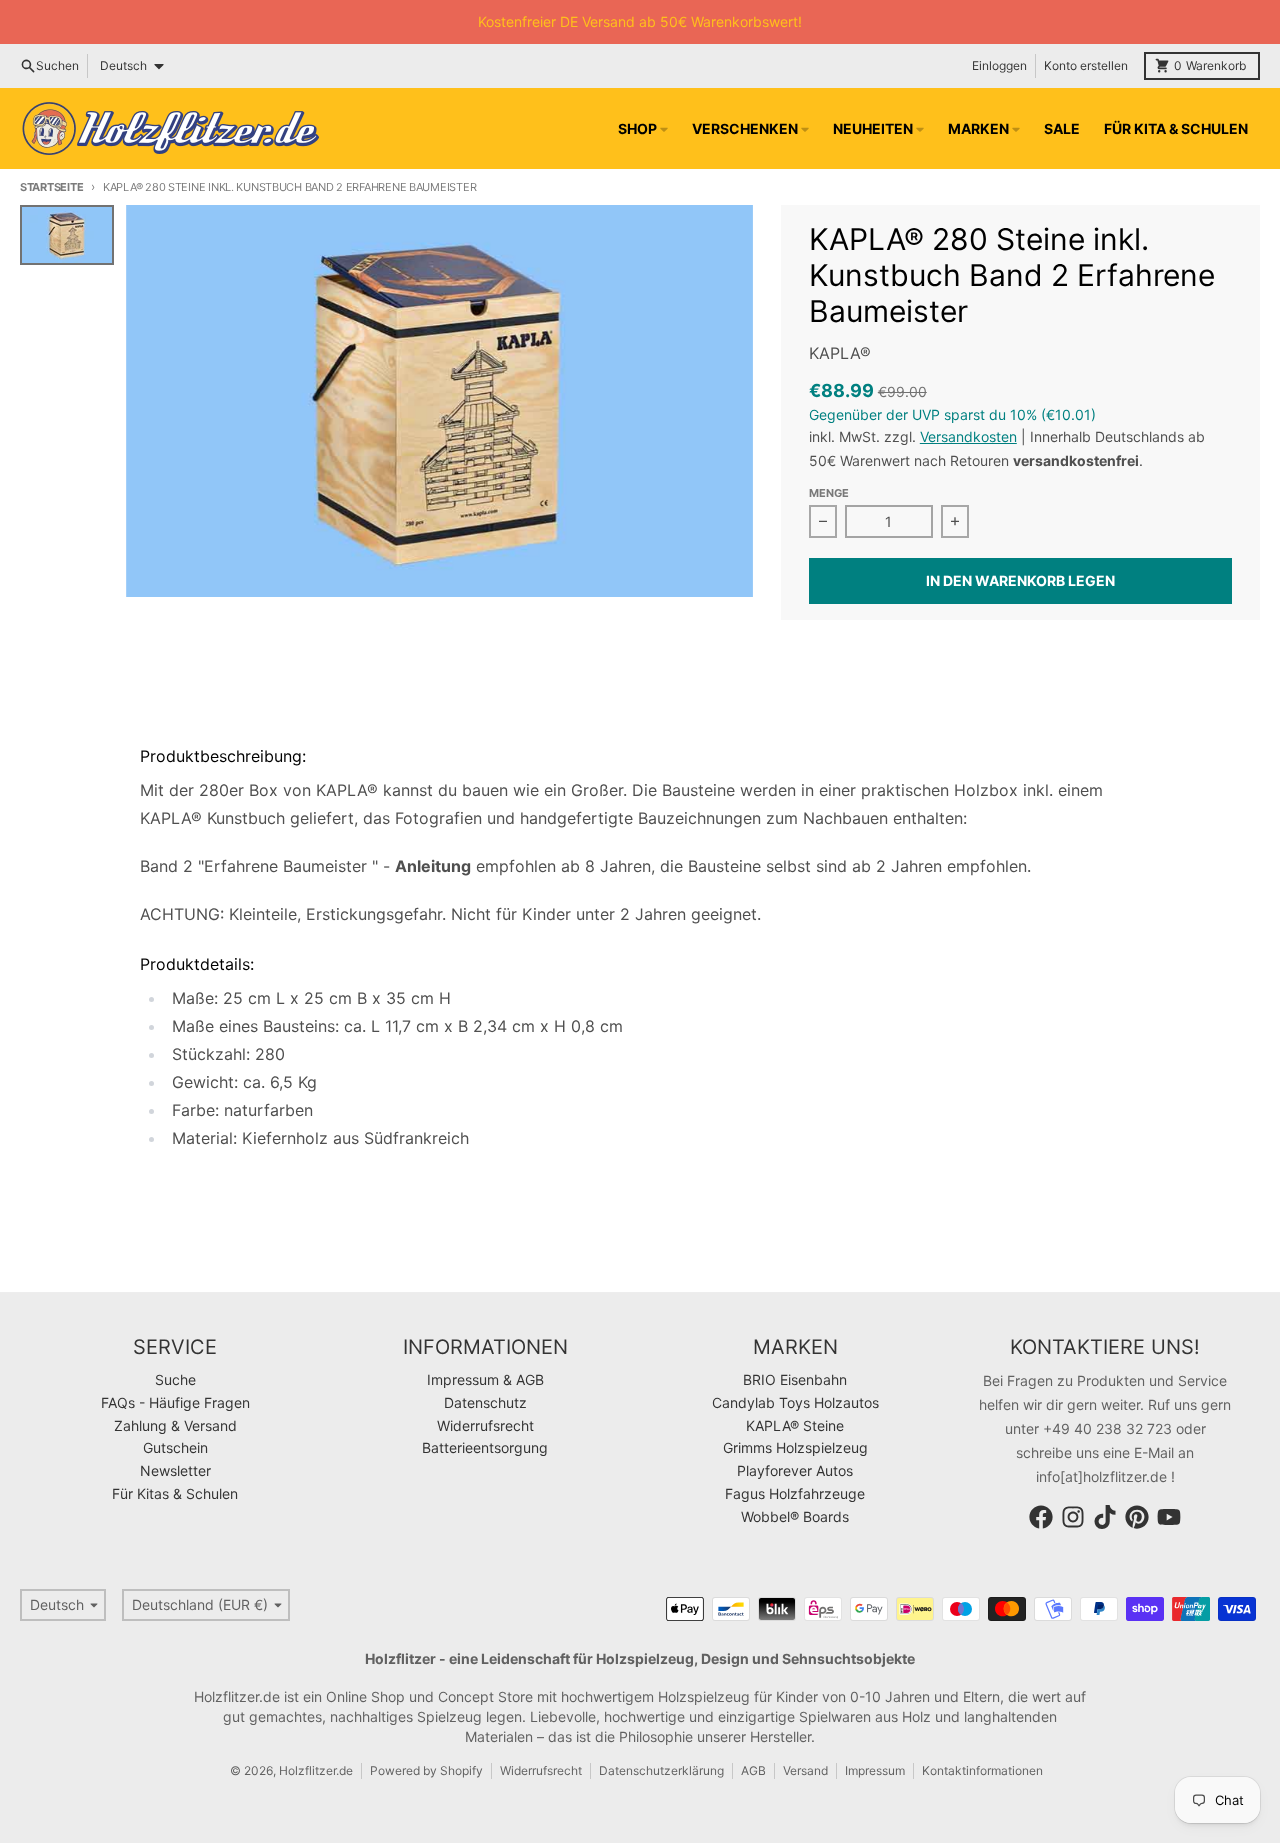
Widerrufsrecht (541, 1770)
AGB (753, 1770)
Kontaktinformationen (982, 1770)
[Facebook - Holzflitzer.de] (1041, 1517)
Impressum (875, 1770)
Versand (805, 1770)
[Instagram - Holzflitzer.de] (1073, 1517)
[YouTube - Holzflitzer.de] (1169, 1517)
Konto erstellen (1086, 65)
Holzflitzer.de (316, 1770)
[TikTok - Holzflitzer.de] (1105, 1517)
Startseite (51, 187)
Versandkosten (968, 436)
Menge (829, 493)
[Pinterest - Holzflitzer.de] (1137, 1517)
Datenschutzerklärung (661, 1770)
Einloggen (999, 65)
